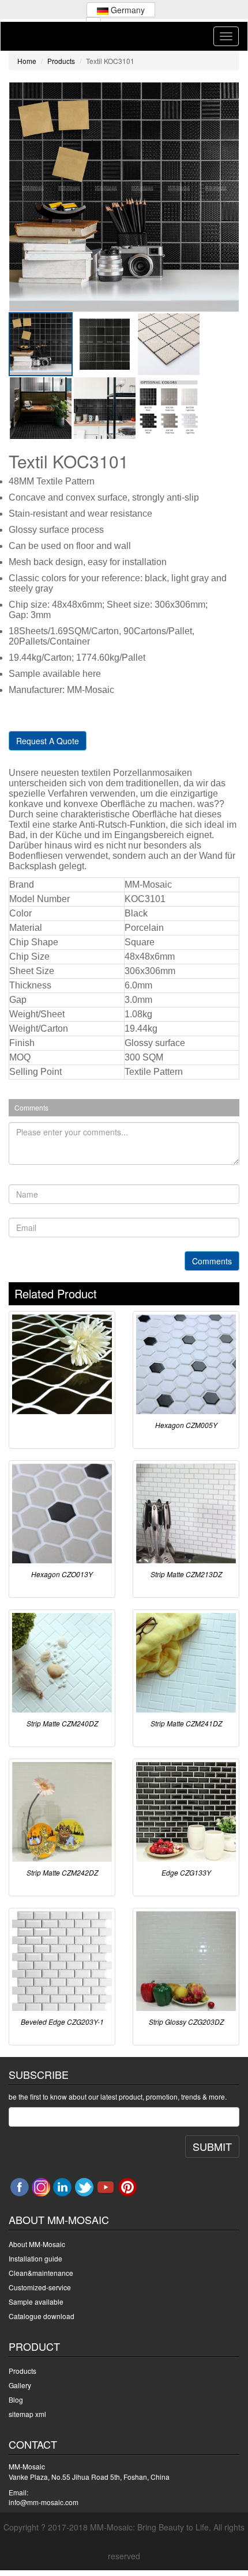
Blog (16, 2399)
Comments (212, 1261)
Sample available (36, 2302)
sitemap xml (27, 2414)
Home (27, 61)
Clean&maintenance (41, 2273)
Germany (127, 10)
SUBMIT (212, 2146)
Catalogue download (42, 2316)
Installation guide (35, 2258)
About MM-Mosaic (37, 2244)
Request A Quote (48, 741)
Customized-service (40, 2287)
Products (61, 61)
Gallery (20, 2385)
